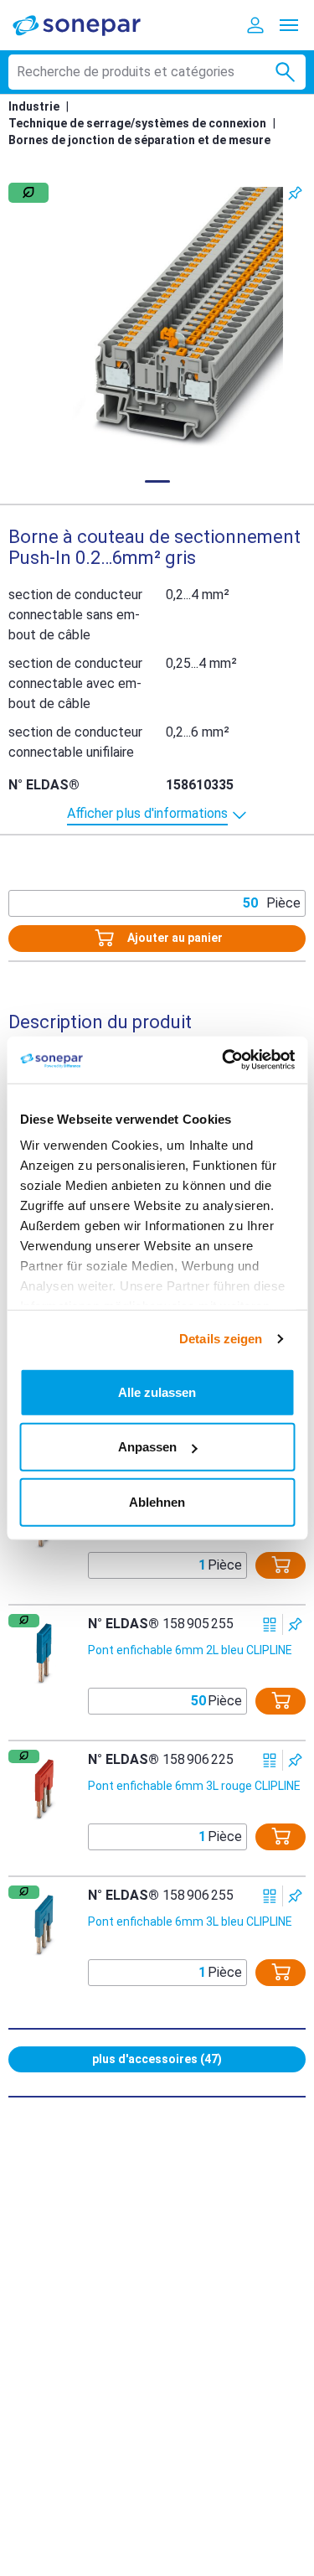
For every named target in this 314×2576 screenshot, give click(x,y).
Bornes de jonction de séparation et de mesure (139, 140)
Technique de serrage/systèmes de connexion (137, 123)
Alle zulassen (157, 1391)
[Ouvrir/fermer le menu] (289, 25)
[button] (157, 319)
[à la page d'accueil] (88, 25)
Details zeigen (221, 1339)
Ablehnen (157, 1501)
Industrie (34, 106)
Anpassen (147, 1447)
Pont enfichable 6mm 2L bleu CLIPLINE (190, 1650)
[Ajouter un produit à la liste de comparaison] (270, 1624)
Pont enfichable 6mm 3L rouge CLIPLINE (194, 1786)
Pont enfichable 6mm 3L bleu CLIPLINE (190, 1922)
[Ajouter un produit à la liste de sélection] (295, 193)
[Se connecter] (255, 25)
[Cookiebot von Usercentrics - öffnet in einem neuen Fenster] (224, 1060)
